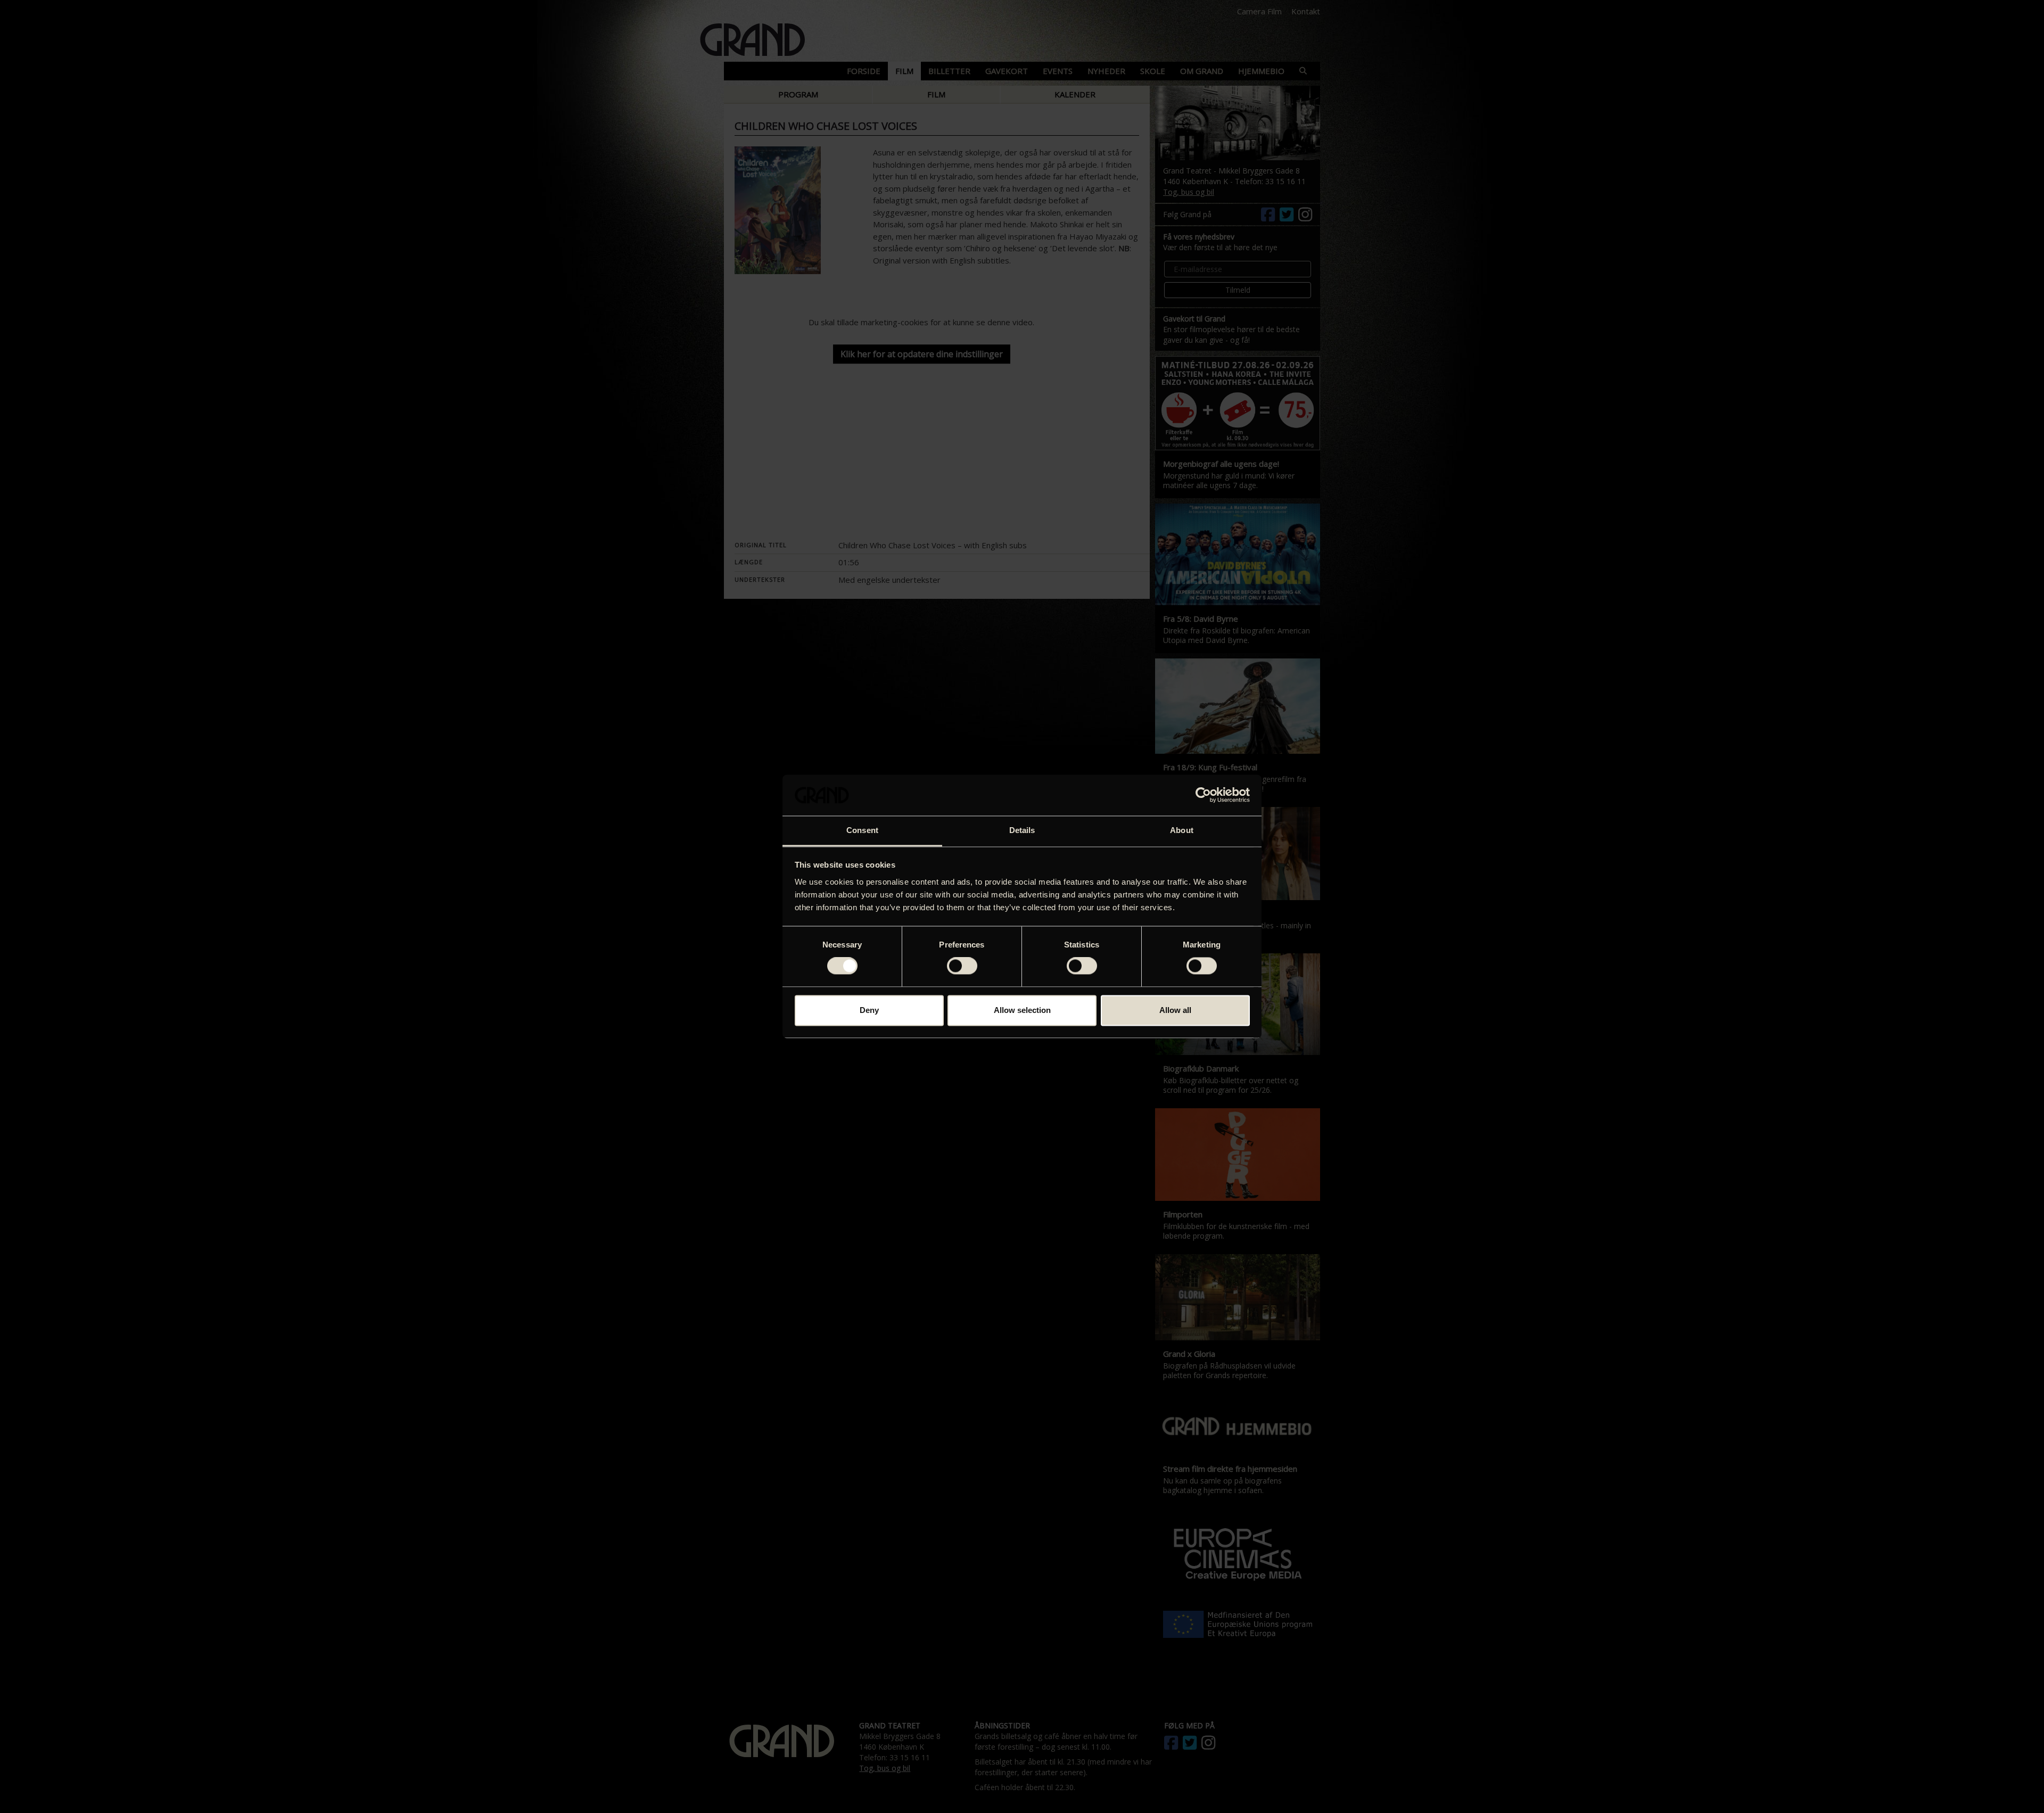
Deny (869, 1010)
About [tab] (1182, 830)
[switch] (962, 966)
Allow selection (1022, 1010)
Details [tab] (1022, 830)
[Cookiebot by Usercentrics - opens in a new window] (1203, 795)
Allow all (1175, 1010)
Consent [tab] (862, 830)
